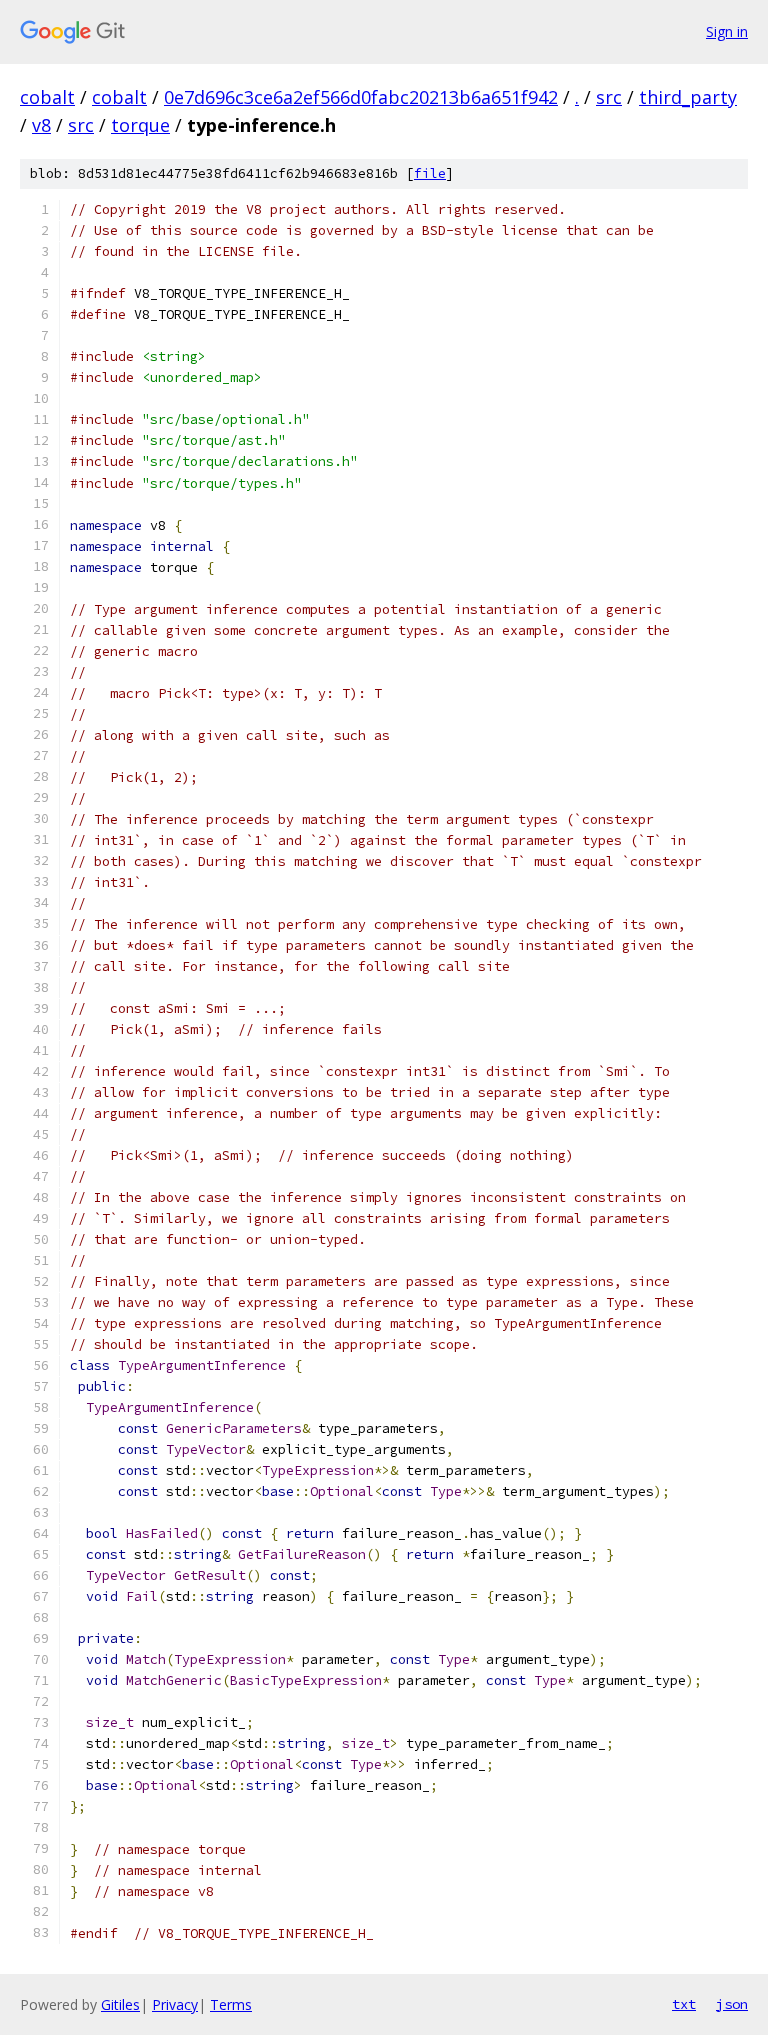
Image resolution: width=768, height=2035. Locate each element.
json (732, 2004)
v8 (41, 125)
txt (684, 2004)
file (430, 173)
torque (140, 125)
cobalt (47, 97)
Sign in (727, 31)
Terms (231, 2004)
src (609, 97)
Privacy (175, 2004)
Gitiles (120, 2004)
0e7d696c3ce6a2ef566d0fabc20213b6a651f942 (361, 97)
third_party (688, 97)
